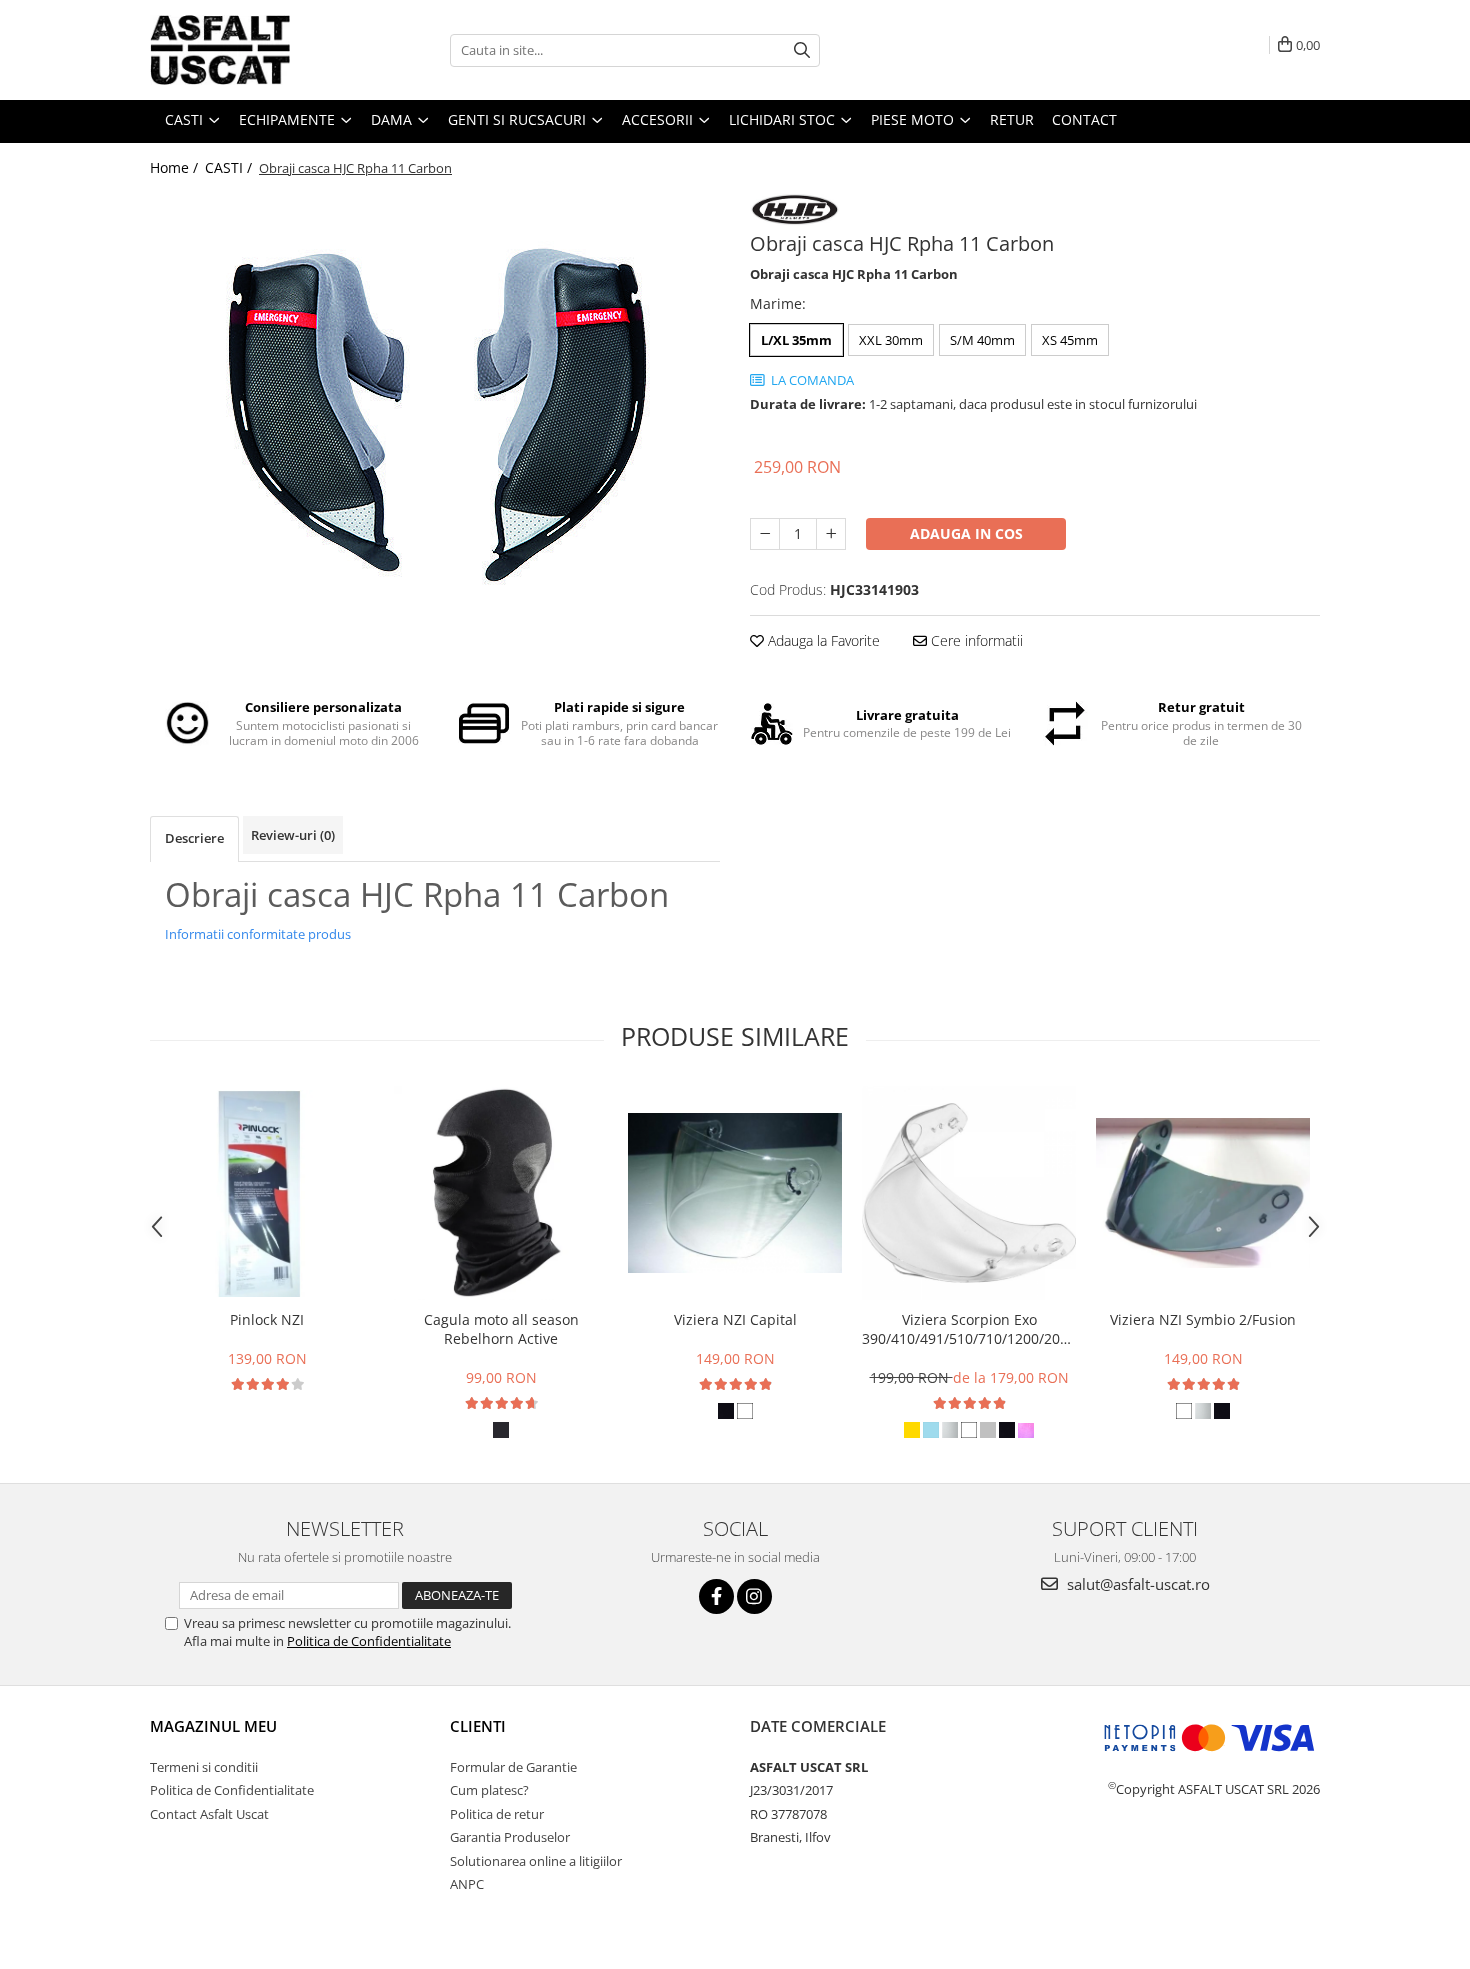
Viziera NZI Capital (735, 1319)
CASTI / (230, 167)
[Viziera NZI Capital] (735, 1193)
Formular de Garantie (513, 1767)
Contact (1084, 119)
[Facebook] (716, 1596)
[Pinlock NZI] (267, 1193)
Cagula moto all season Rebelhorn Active (501, 1329)
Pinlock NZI (267, 1319)
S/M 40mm (982, 340)
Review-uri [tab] (293, 835)
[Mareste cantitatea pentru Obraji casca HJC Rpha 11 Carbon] (831, 534)
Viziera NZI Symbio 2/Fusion (1203, 1319)
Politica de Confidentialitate (369, 1641)
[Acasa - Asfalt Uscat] (250, 50)
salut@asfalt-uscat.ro (1136, 1584)
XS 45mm (1070, 340)
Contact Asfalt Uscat (209, 1814)
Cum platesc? (489, 1790)
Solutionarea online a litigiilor (536, 1861)
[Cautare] (802, 50)
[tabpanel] (435, 412)
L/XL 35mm (796, 340)
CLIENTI (478, 1726)
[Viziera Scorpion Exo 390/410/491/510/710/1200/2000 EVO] (969, 1193)
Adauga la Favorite (822, 640)
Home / (176, 167)
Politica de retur (497, 1814)
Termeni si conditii (204, 1767)
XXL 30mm (891, 340)
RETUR (1012, 119)
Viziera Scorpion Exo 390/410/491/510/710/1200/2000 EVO (969, 1329)
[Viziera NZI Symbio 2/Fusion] (1203, 1193)
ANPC (467, 1884)
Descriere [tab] (194, 838)
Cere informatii (975, 640)
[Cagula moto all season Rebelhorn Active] (501, 1193)
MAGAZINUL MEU (213, 1726)
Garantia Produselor (510, 1837)
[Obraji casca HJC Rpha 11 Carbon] (435, 412)
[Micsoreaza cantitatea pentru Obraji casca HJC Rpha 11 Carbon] (765, 534)
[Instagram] (754, 1596)
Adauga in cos (966, 533)
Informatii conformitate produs (258, 934)
